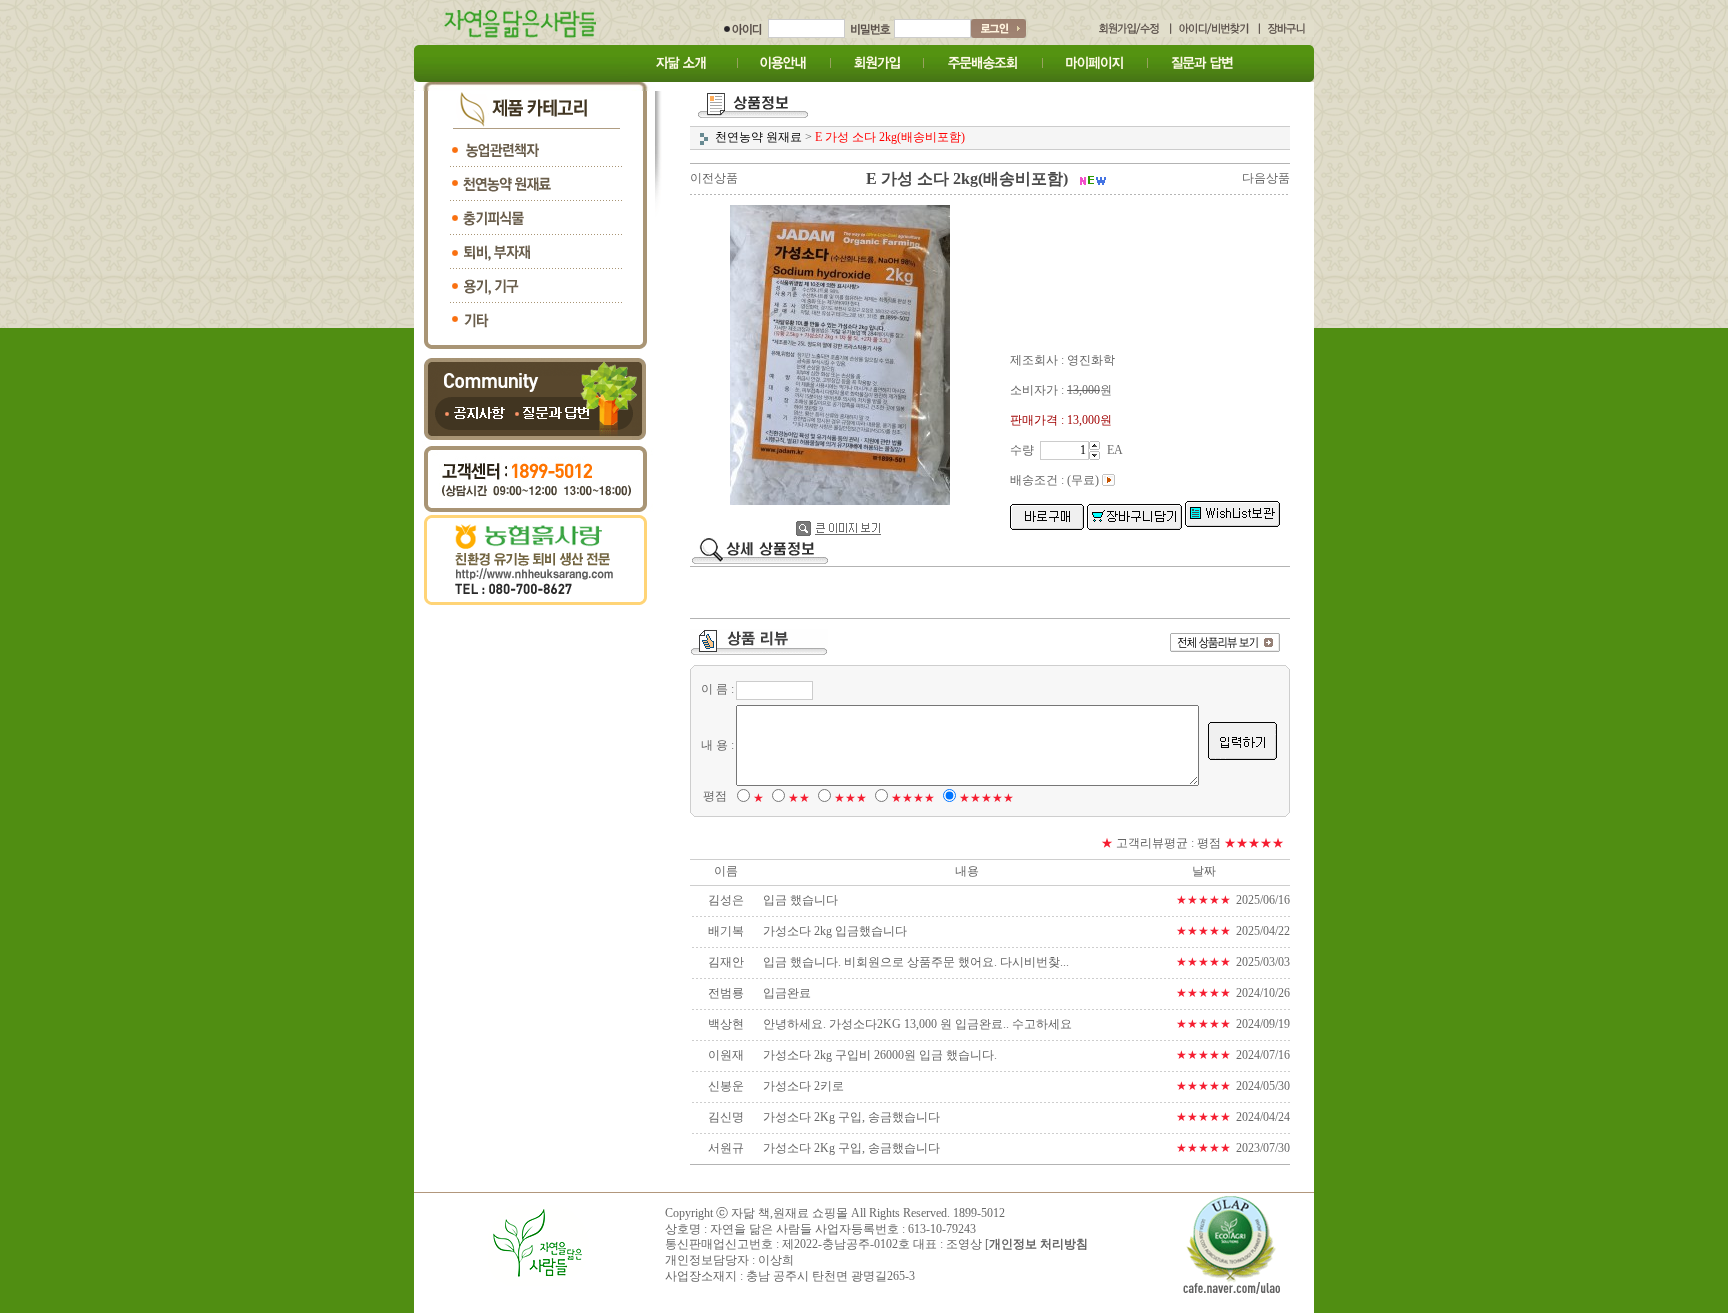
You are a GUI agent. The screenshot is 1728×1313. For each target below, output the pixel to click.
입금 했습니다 (800, 900)
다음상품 (1266, 178)
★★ (799, 798)
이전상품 (714, 178)
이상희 (776, 1260)
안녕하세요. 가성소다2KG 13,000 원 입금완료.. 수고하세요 (917, 1024)
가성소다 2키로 (803, 1086)
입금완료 (787, 993)
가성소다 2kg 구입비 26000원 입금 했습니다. (880, 1055)
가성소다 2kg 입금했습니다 (835, 931)
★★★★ (913, 798)
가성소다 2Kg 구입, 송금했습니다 (851, 1117)
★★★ (850, 798)
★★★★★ (986, 798)
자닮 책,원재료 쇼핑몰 (789, 1213)
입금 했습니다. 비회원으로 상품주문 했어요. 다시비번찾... (916, 962)
